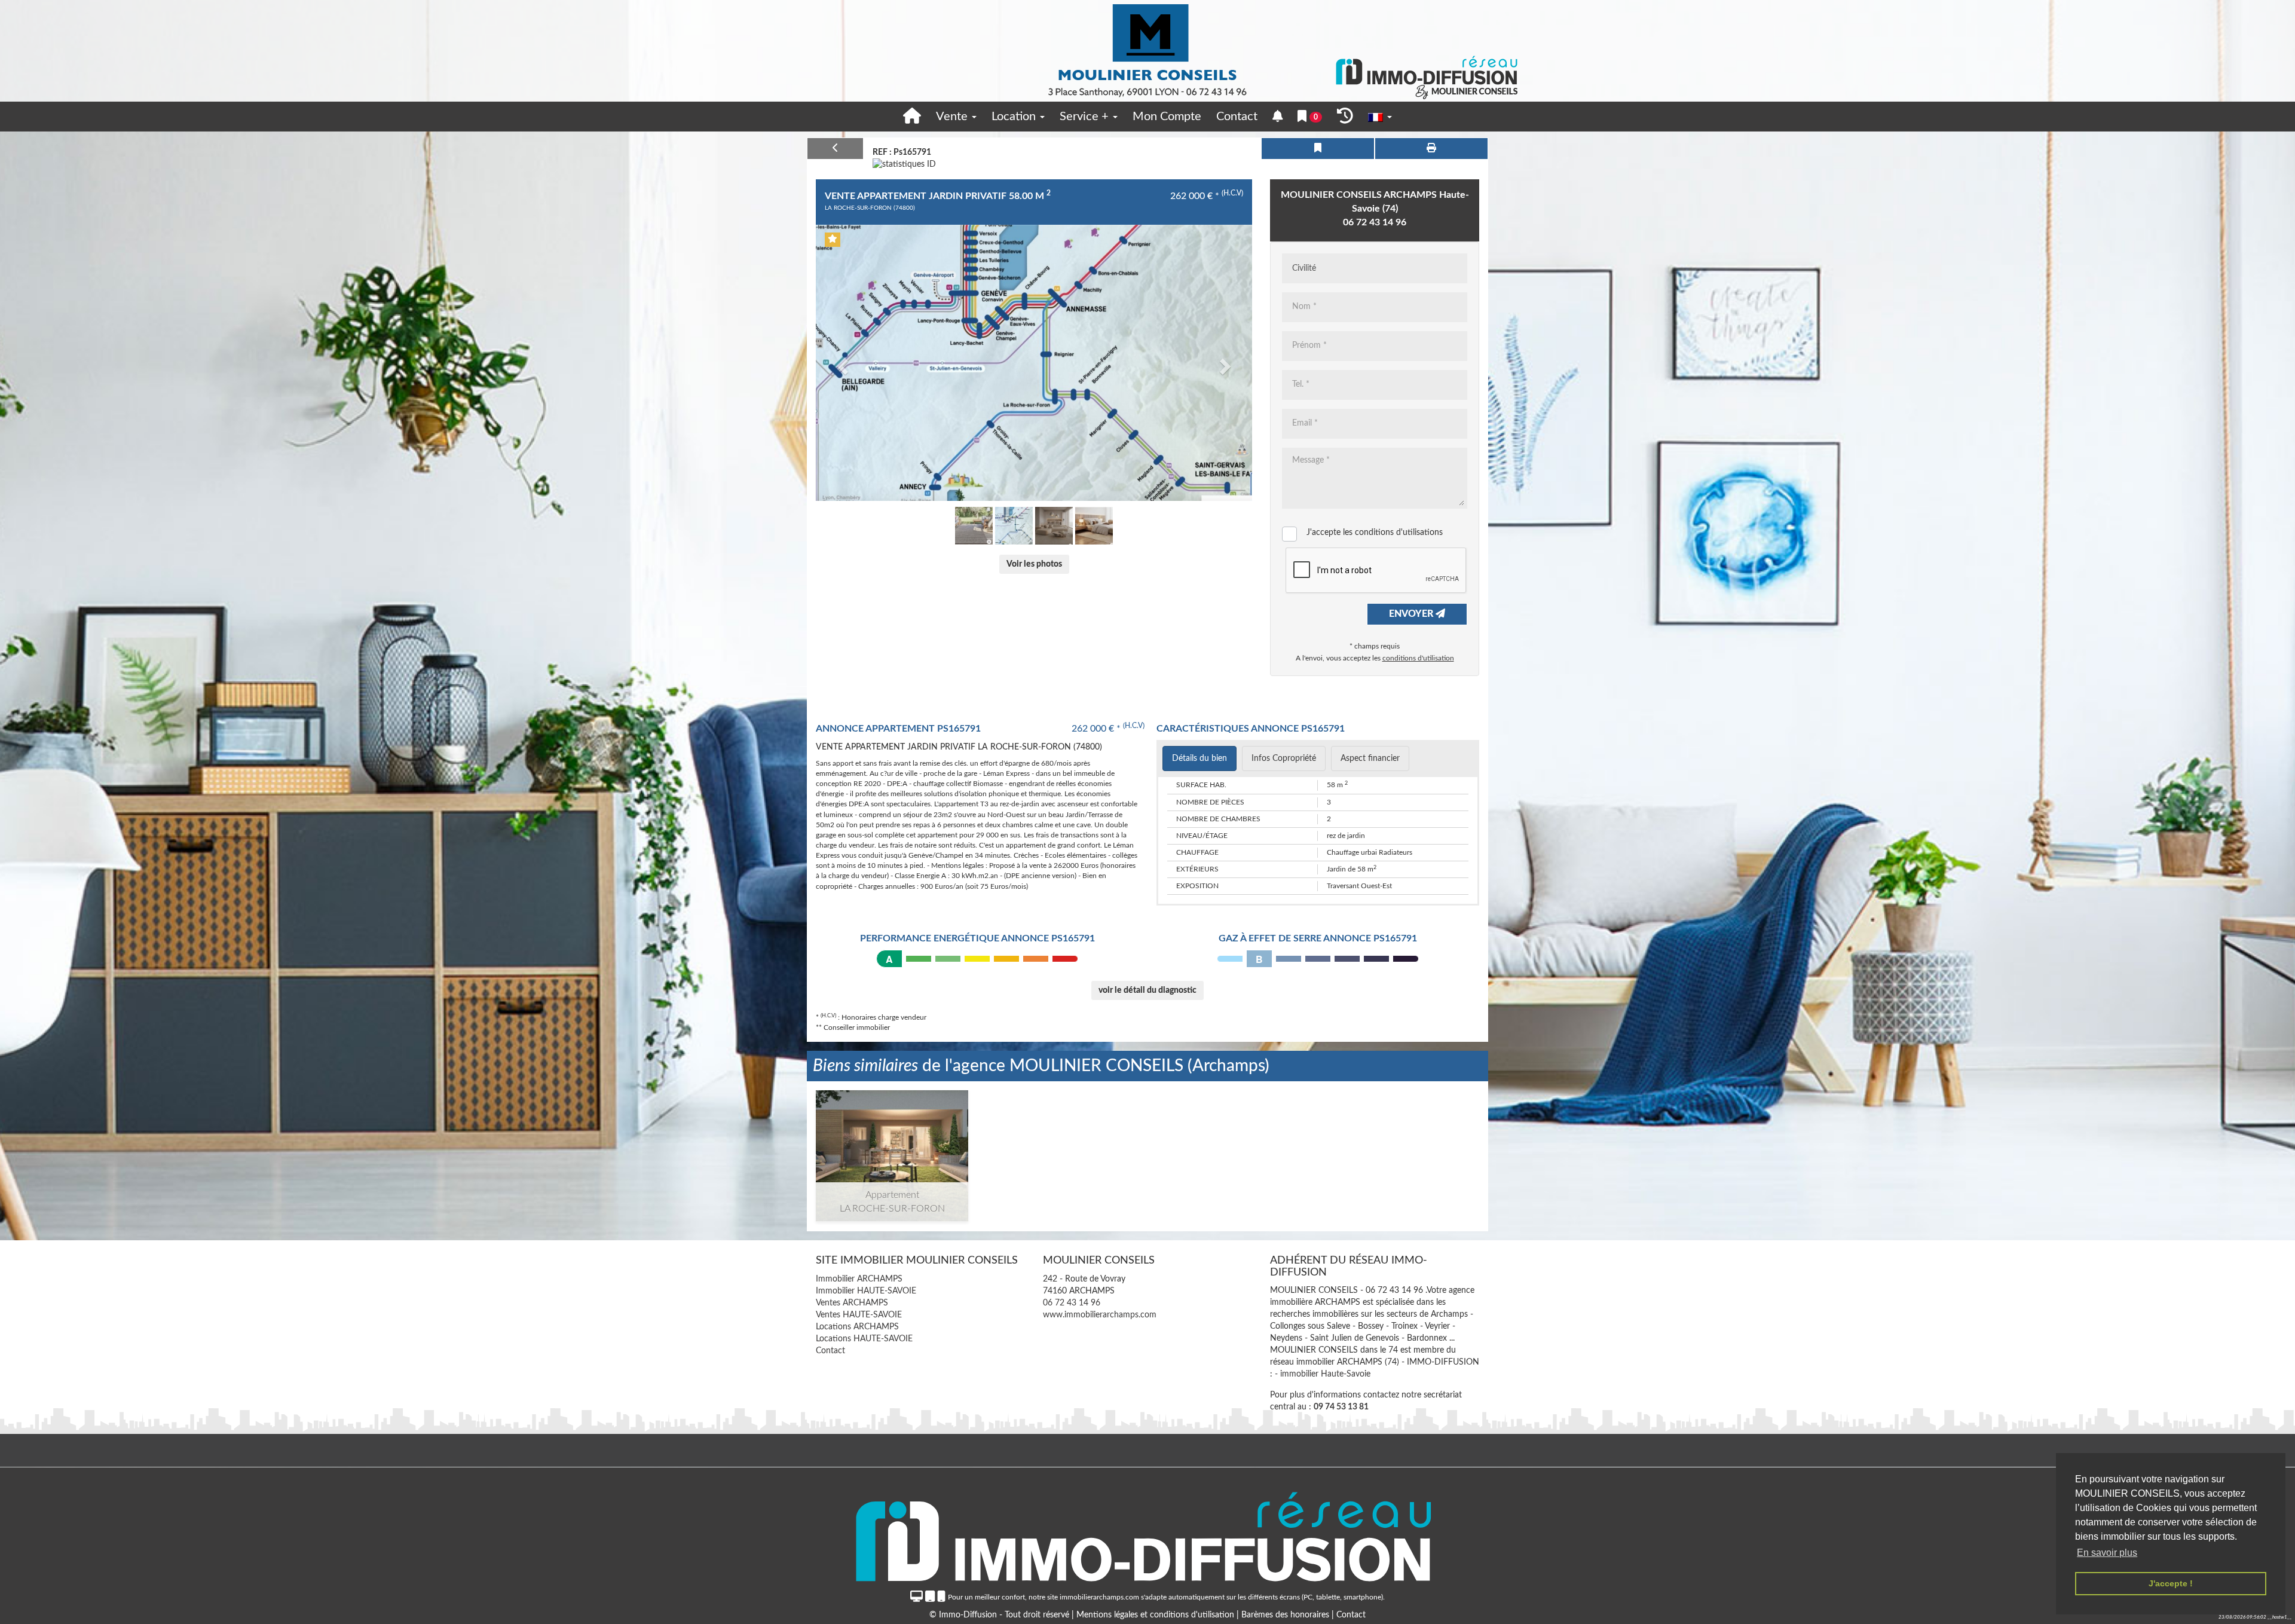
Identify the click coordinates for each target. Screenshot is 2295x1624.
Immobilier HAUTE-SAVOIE (866, 1291)
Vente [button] (953, 117)
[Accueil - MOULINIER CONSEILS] (1147, 51)
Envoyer (1412, 614)
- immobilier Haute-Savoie (1323, 1375)
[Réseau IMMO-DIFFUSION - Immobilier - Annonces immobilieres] (1147, 1534)
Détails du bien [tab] (1199, 759)
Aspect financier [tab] (1370, 759)
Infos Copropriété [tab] (1284, 759)
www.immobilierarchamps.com (1100, 1315)
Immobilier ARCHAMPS (859, 1279)
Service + (1086, 117)
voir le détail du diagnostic (1147, 990)
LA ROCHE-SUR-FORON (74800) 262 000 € (892, 1146)
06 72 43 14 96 (1375, 222)
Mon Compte (1167, 117)
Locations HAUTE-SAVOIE (864, 1339)
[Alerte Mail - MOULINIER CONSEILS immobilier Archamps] (1278, 117)
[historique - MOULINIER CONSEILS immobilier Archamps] (1345, 117)
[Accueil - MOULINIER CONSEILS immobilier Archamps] (912, 117)
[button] (841, 363)
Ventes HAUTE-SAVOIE (859, 1315)
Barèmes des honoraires (1285, 1615)
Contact (1237, 117)
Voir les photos (1034, 564)
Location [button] (1015, 117)
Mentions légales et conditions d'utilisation (1156, 1615)
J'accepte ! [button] (2171, 1583)
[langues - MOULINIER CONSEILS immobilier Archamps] (1380, 117)
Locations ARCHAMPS (857, 1327)
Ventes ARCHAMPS (852, 1303)
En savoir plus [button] (2107, 1553)
